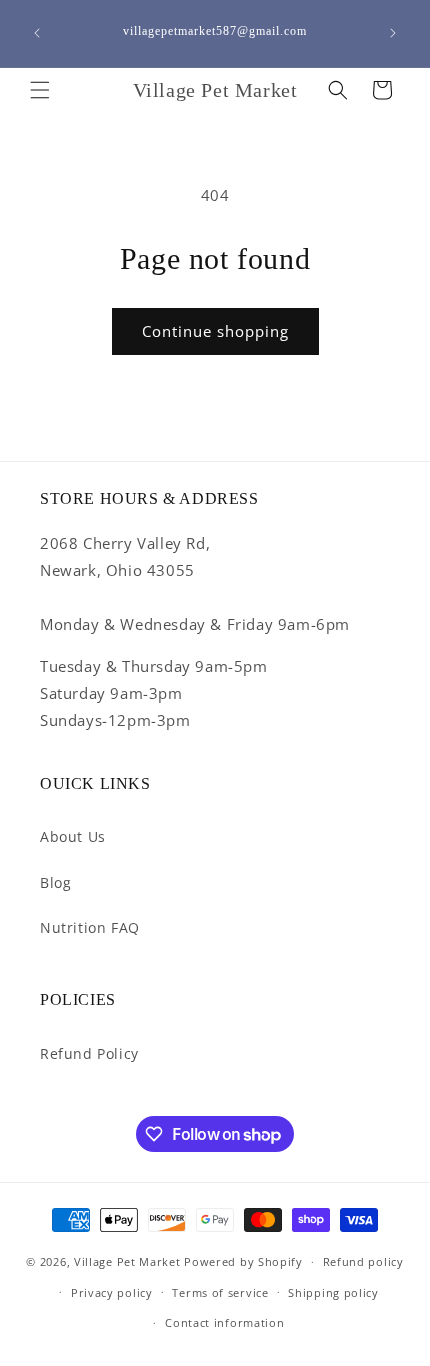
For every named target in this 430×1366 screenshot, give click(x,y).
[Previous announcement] (37, 33)
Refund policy (363, 1261)
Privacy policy (112, 1292)
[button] (40, 90)
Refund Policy (89, 1053)
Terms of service (220, 1292)
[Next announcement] (393, 33)
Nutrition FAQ (90, 927)
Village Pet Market (127, 1261)
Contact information (224, 1322)
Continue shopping (215, 331)
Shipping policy (333, 1292)
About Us (73, 836)
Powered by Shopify (243, 1261)
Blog (55, 882)
